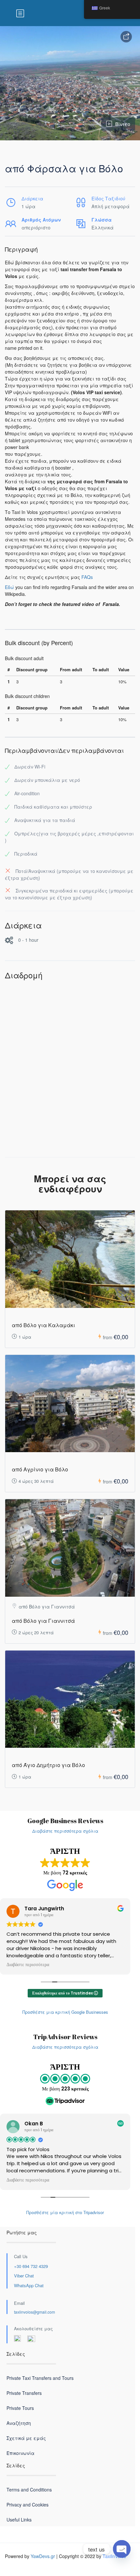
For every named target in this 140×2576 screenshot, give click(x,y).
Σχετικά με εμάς (26, 2438)
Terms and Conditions (29, 2490)
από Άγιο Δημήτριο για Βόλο (48, 1765)
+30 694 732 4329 (31, 2266)
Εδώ (9, 587)
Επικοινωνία (21, 2453)
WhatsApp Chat (29, 2285)
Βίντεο (123, 124)
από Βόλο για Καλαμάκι (43, 1325)
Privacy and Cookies (28, 2505)
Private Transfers (24, 2393)
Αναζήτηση (19, 2423)
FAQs (87, 577)
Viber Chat (24, 2276)
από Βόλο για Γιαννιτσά (43, 1621)
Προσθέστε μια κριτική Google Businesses (65, 2012)
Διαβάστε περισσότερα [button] (28, 1965)
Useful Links (19, 2520)
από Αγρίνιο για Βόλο (40, 1469)
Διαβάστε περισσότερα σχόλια (65, 1831)
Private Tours (20, 2408)
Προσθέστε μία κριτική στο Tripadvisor (65, 2212)
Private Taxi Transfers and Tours (40, 2378)
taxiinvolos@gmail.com (35, 2312)
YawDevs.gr (43, 2556)
